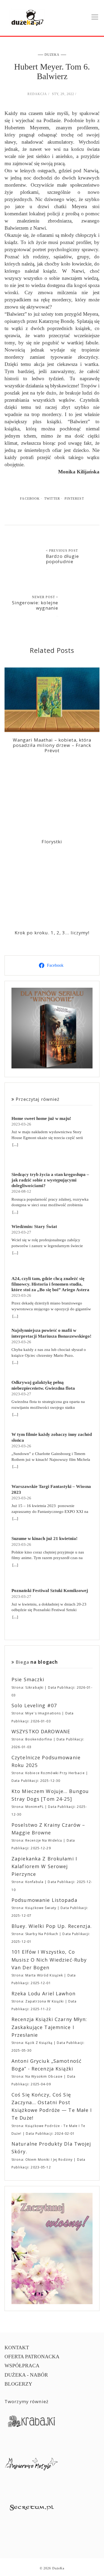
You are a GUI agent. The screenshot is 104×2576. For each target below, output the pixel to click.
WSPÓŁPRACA (22, 2366)
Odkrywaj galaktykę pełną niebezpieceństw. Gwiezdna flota (43, 1385)
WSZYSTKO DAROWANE (41, 1731)
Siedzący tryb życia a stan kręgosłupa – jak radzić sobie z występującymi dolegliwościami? (50, 1180)
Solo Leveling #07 (34, 1705)
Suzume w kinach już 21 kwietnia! (45, 1539)
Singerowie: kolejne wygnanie (35, 605)
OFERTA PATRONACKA (32, 2357)
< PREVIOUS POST (62, 551)
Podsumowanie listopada (44, 1900)
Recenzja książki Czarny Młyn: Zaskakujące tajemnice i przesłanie (49, 2027)
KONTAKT (17, 2348)
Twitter (52, 499)
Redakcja (37, 94)
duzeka (52, 55)
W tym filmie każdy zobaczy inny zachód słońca (52, 1437)
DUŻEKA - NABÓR (26, 2375)
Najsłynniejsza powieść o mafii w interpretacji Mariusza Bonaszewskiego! (51, 1333)
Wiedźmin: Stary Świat (34, 1227)
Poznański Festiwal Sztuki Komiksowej (50, 1591)
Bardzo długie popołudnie (63, 559)
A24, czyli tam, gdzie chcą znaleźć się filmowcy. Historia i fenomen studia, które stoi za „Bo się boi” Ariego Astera (50, 1284)
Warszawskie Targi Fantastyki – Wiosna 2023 (51, 1489)
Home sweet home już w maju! (41, 1118)
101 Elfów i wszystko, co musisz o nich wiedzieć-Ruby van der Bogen (49, 1960)
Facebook (30, 499)
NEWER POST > (45, 597)
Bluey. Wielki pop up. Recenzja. (52, 1926)
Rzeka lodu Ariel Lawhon (43, 1993)
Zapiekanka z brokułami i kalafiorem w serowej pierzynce (44, 1866)
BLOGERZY (18, 2384)
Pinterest (74, 499)
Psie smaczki (28, 1679)
